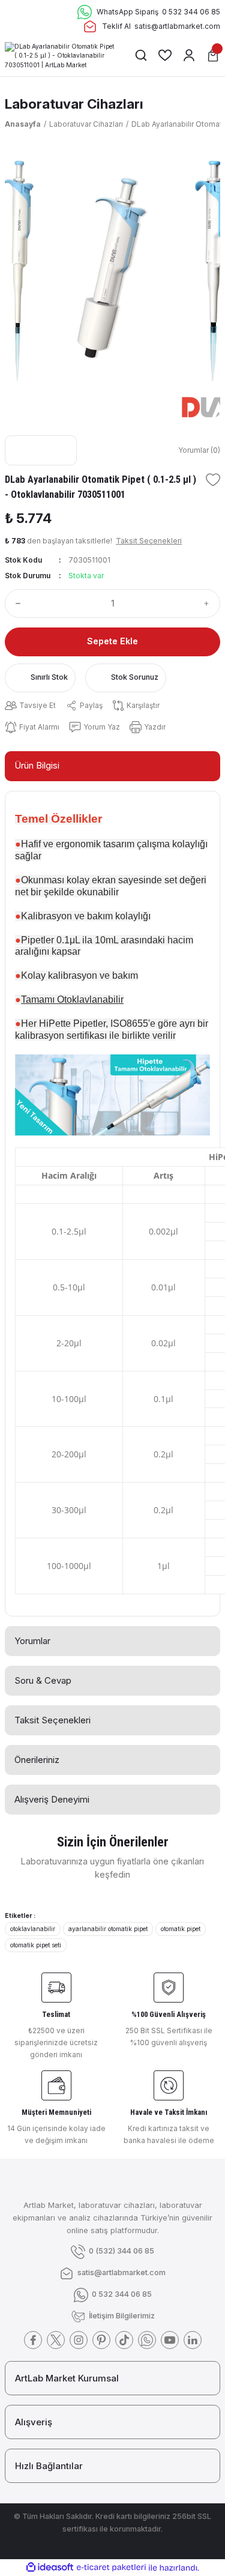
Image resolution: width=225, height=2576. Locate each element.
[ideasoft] (50, 2568)
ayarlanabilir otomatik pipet (108, 1929)
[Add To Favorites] (213, 480)
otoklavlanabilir (33, 1929)
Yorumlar (32, 1641)
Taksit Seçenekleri (52, 1720)
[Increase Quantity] (209, 603)
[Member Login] (189, 55)
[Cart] (213, 55)
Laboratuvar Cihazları (74, 104)
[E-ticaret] (111, 2567)
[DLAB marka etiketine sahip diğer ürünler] (41, 450)
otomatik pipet (181, 1929)
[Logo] (60, 55)
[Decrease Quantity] (16, 603)
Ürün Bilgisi (37, 765)
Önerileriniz (37, 1760)
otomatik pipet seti (36, 1945)
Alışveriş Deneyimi (52, 1799)
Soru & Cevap (43, 1680)
